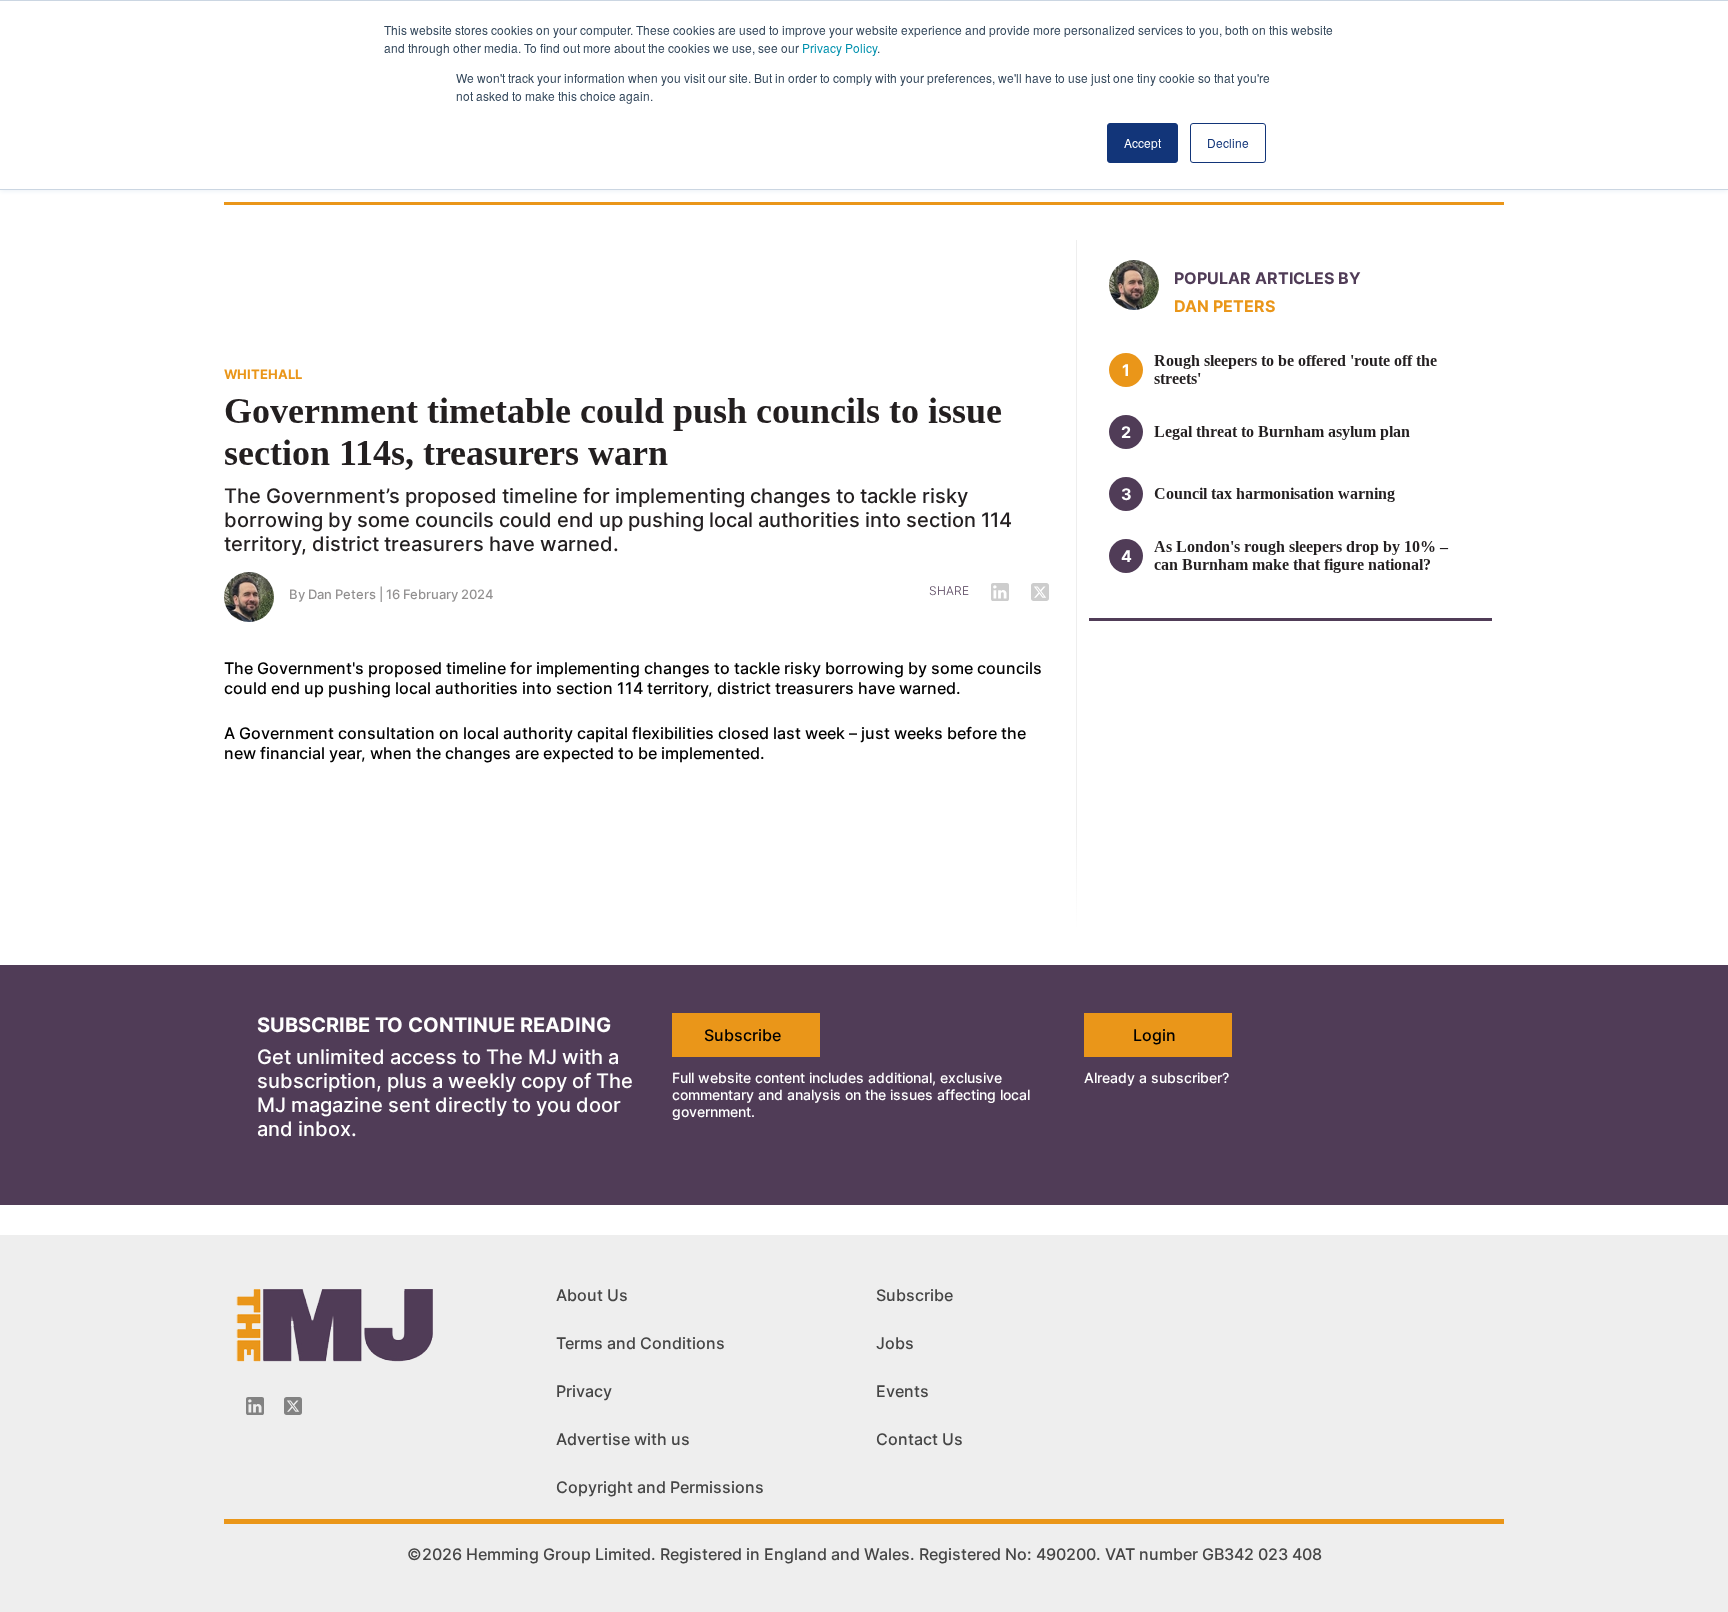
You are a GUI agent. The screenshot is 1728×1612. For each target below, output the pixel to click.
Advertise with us (623, 1439)
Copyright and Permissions (660, 1487)
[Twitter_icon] (293, 1406)
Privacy (584, 1391)
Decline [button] (1228, 142)
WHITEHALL (263, 374)
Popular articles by (1267, 278)
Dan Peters (342, 594)
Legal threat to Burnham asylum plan (1282, 431)
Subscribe (742, 1035)
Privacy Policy (839, 47)
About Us (592, 1295)
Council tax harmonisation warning (1274, 493)
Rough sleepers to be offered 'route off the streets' (1295, 369)
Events (902, 1391)
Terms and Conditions (640, 1343)
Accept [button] (1142, 142)
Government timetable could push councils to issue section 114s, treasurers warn (613, 432)
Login (1154, 1035)
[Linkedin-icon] (255, 1406)
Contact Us (919, 1439)
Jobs (895, 1343)
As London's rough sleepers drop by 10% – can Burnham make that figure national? (1301, 555)
